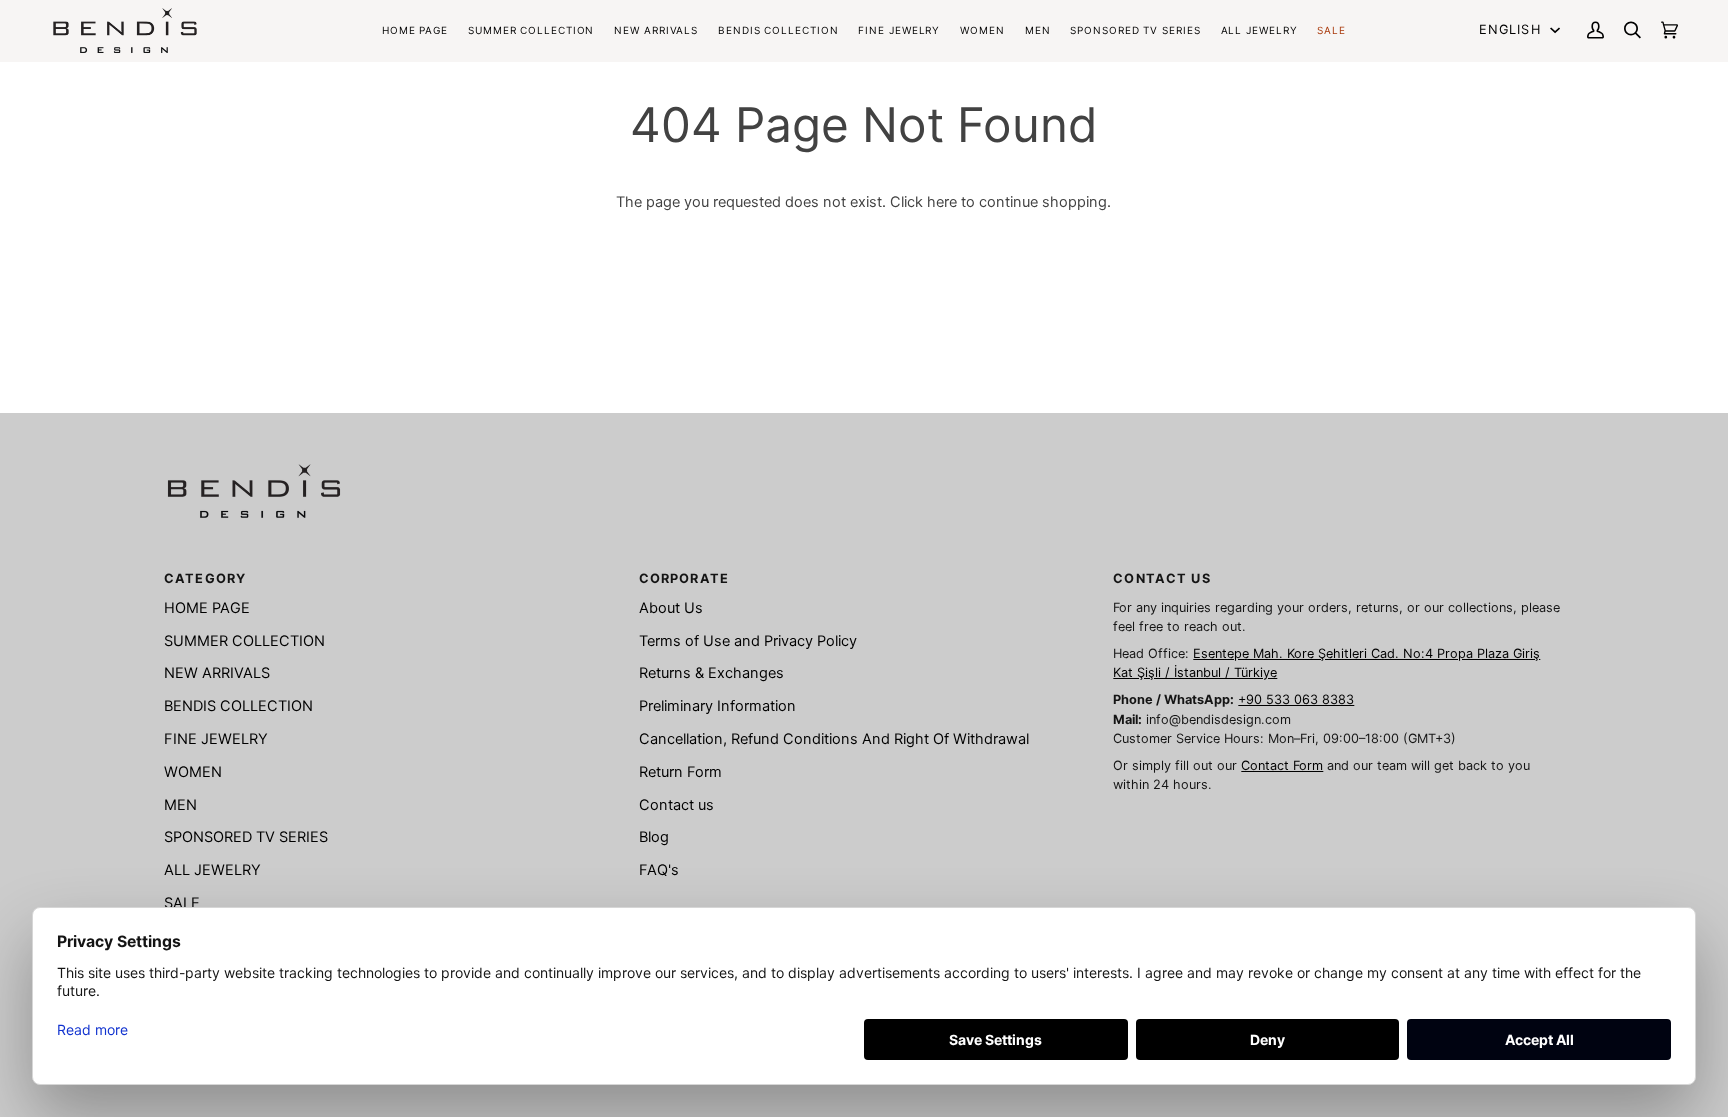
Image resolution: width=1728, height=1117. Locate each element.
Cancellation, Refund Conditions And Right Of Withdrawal (834, 739)
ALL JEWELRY (212, 870)
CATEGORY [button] (205, 578)
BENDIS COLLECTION (238, 706)
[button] (778, 30)
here (942, 202)
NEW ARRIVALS (217, 673)
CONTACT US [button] (1161, 578)
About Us (671, 608)
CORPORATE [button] (684, 578)
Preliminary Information (717, 706)
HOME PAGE (207, 608)
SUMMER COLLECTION (244, 641)
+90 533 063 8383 (1296, 699)
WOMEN (193, 772)
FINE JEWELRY (216, 739)
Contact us (676, 805)
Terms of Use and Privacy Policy (748, 641)
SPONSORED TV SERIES (246, 837)
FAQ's (659, 870)
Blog (654, 837)
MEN (180, 805)
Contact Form (1282, 765)
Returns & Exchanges (711, 673)
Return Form (680, 772)
